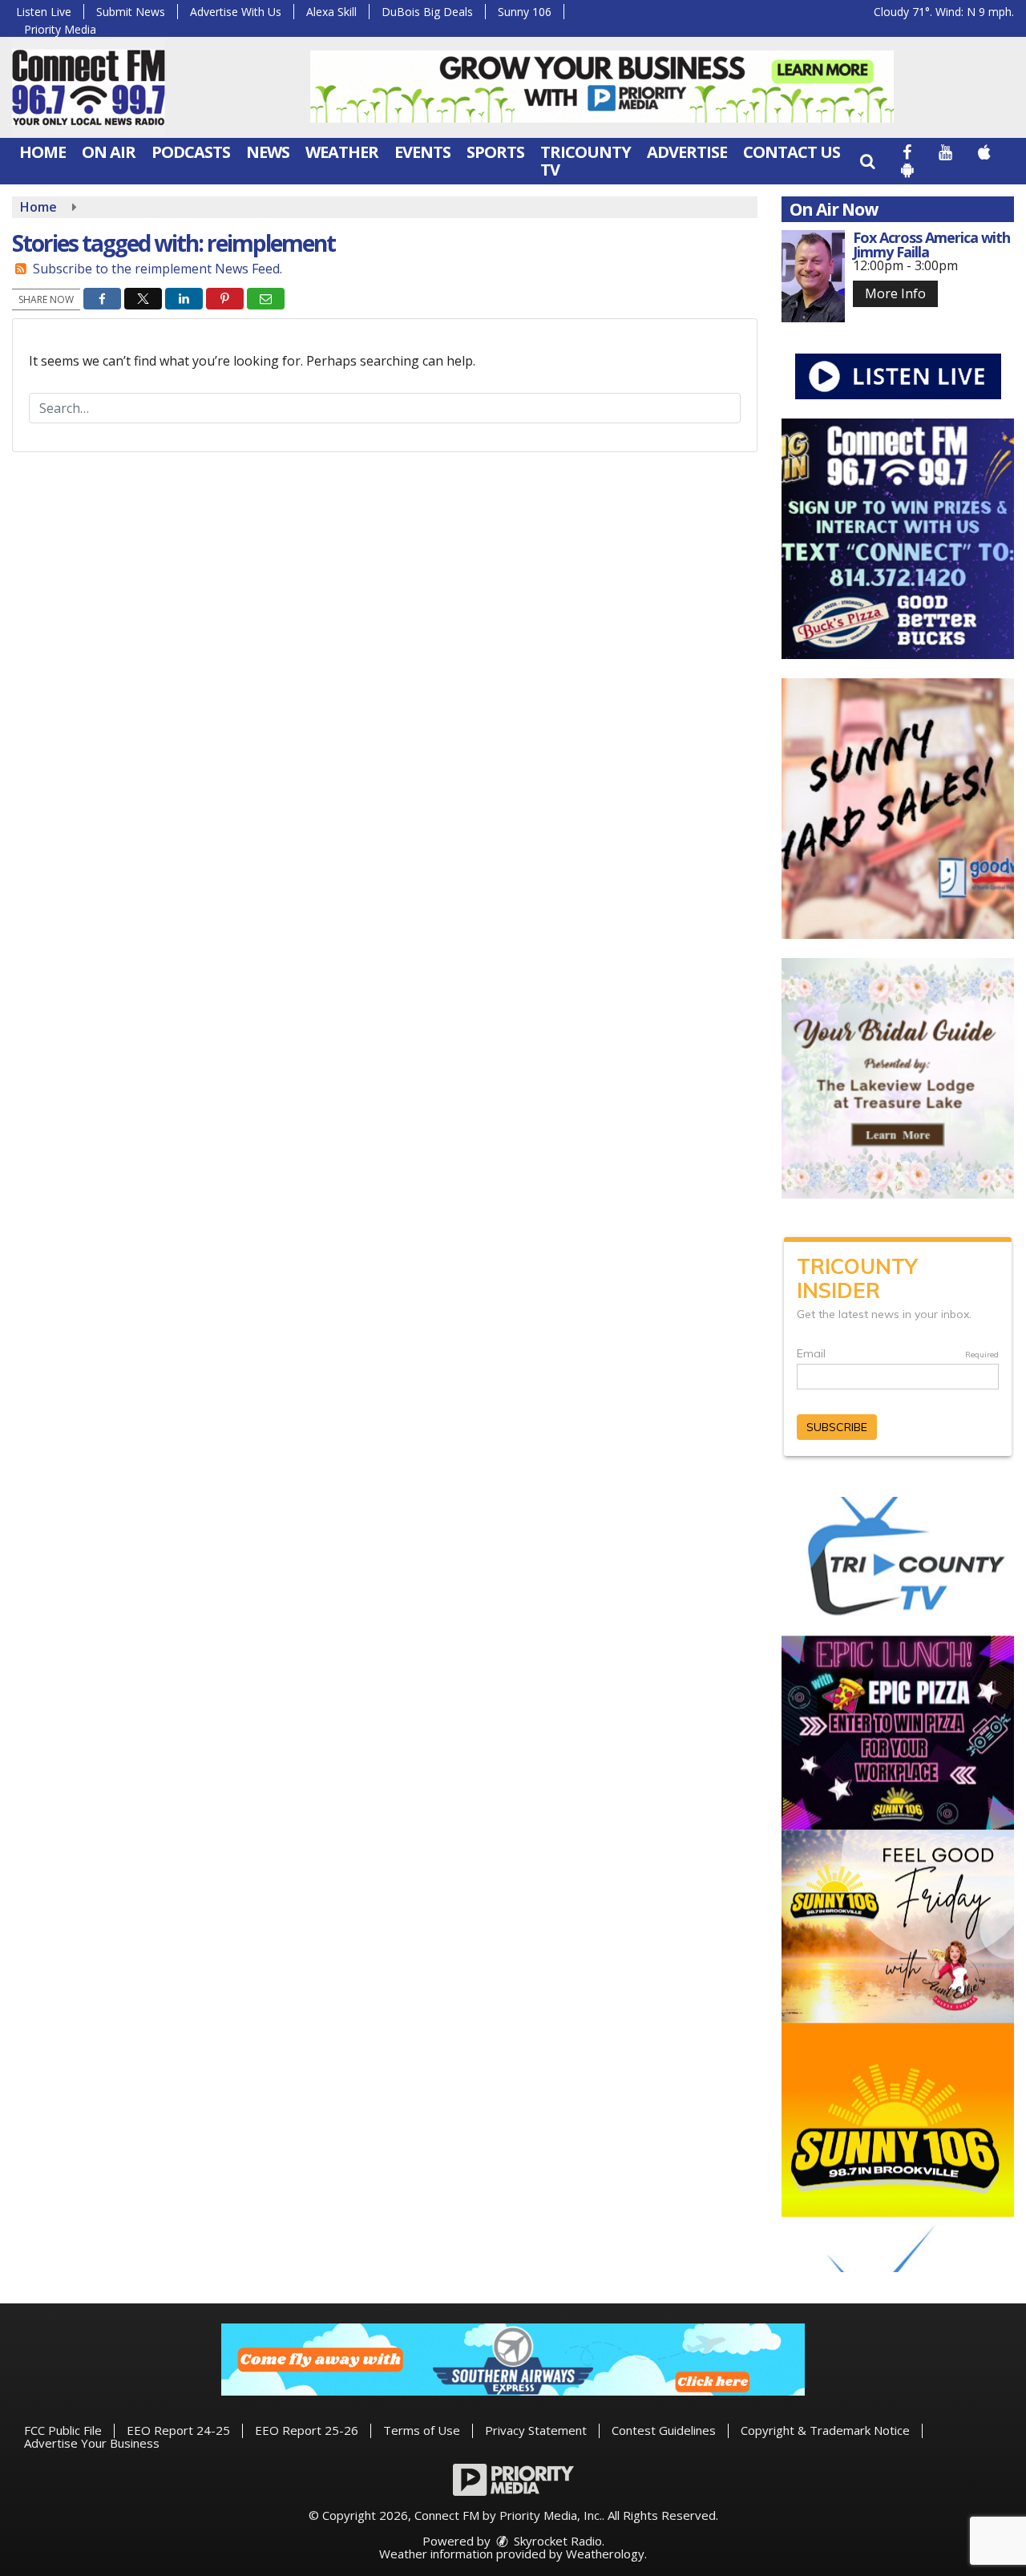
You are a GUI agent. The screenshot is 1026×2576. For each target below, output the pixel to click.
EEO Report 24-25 (178, 2430)
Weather (342, 152)
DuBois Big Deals (427, 12)
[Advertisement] (602, 87)
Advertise (687, 152)
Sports (495, 152)
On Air (109, 152)
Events (422, 152)
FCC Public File (63, 2430)
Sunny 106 (525, 12)
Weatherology (605, 2554)
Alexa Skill (331, 12)
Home (42, 152)
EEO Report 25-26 (307, 2430)
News (268, 152)
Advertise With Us (236, 12)
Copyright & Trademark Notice (825, 2430)
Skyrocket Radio (556, 2541)
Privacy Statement (536, 2430)
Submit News (131, 12)
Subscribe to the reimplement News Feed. (158, 269)
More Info (895, 293)
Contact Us (792, 152)
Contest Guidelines (664, 2430)
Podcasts (191, 152)
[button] (867, 161)
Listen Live (44, 12)
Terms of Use (422, 2430)
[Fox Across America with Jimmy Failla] (813, 276)
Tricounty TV (586, 161)
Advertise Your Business (92, 2443)
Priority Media (60, 29)
